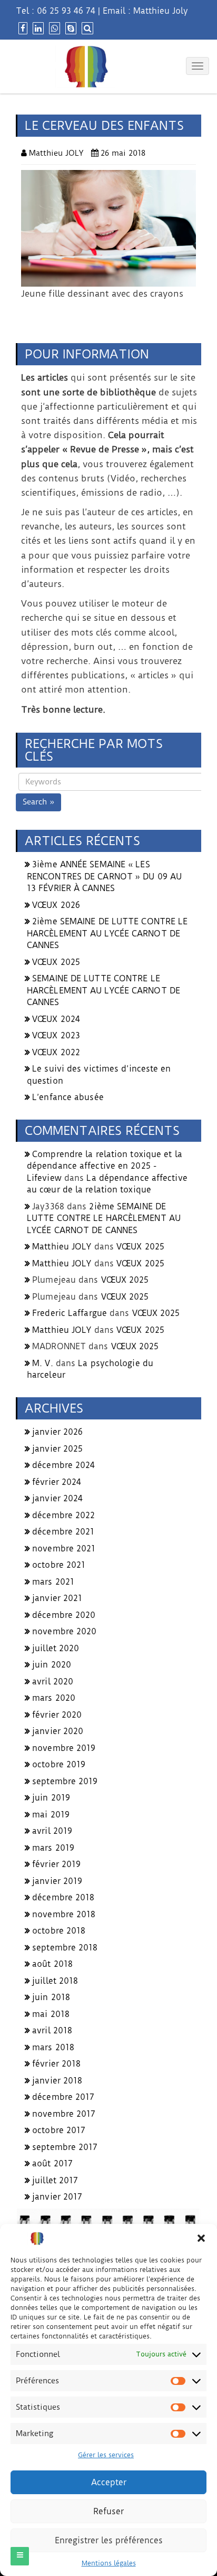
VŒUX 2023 (56, 1035)
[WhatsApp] (53, 28)
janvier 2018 (57, 2081)
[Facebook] (22, 28)
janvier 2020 (58, 1731)
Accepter (109, 2482)
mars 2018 (53, 2047)
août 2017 (52, 2163)
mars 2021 (53, 1582)
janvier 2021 (57, 1598)
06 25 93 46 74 (66, 11)
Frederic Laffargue (70, 1313)
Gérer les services (106, 2455)
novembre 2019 (64, 1748)
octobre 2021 (59, 1565)
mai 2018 (51, 2014)
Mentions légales (109, 2563)
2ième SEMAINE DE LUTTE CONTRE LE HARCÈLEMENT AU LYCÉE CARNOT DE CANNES (107, 933)
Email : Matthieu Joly (145, 11)
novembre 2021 (64, 1549)
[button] (201, 2238)
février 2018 (56, 2064)
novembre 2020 (64, 1631)
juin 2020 (52, 1665)
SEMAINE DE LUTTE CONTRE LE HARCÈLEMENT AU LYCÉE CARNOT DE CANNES (103, 990)
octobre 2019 (59, 1764)
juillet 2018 (55, 1981)
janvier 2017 (57, 2197)
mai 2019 (51, 1815)
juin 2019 (51, 1798)
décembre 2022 (63, 1515)
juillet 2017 (55, 2180)
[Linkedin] (37, 28)
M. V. (43, 1363)
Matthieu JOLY (62, 1247)
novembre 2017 (64, 2114)
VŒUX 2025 (56, 962)
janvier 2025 (57, 1449)
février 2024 (57, 1482)
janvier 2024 (57, 1498)
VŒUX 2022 (56, 1052)
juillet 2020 (56, 1648)
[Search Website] (86, 28)
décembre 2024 (63, 1465)
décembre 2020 (64, 1615)
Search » (38, 802)
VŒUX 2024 (56, 1019)
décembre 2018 (63, 1897)
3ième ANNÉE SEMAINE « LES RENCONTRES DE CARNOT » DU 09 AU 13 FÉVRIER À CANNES (104, 876)
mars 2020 (54, 1698)
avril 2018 (52, 2030)
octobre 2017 (59, 2130)
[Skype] (70, 28)
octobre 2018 (59, 1931)
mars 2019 (53, 1848)
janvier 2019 (57, 1881)
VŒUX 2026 (56, 905)
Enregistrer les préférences (109, 2540)
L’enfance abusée (68, 1097)
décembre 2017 (63, 2097)
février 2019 (56, 1864)
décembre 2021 (63, 1532)
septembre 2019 (65, 1781)
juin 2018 (51, 1997)
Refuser (108, 2511)
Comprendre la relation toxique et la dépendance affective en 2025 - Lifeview (105, 1166)
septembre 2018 (65, 1948)
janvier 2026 (57, 1432)
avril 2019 (52, 1831)
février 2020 (57, 1715)
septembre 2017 (65, 2147)
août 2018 (52, 1964)
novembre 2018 (64, 1914)
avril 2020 (53, 1682)
